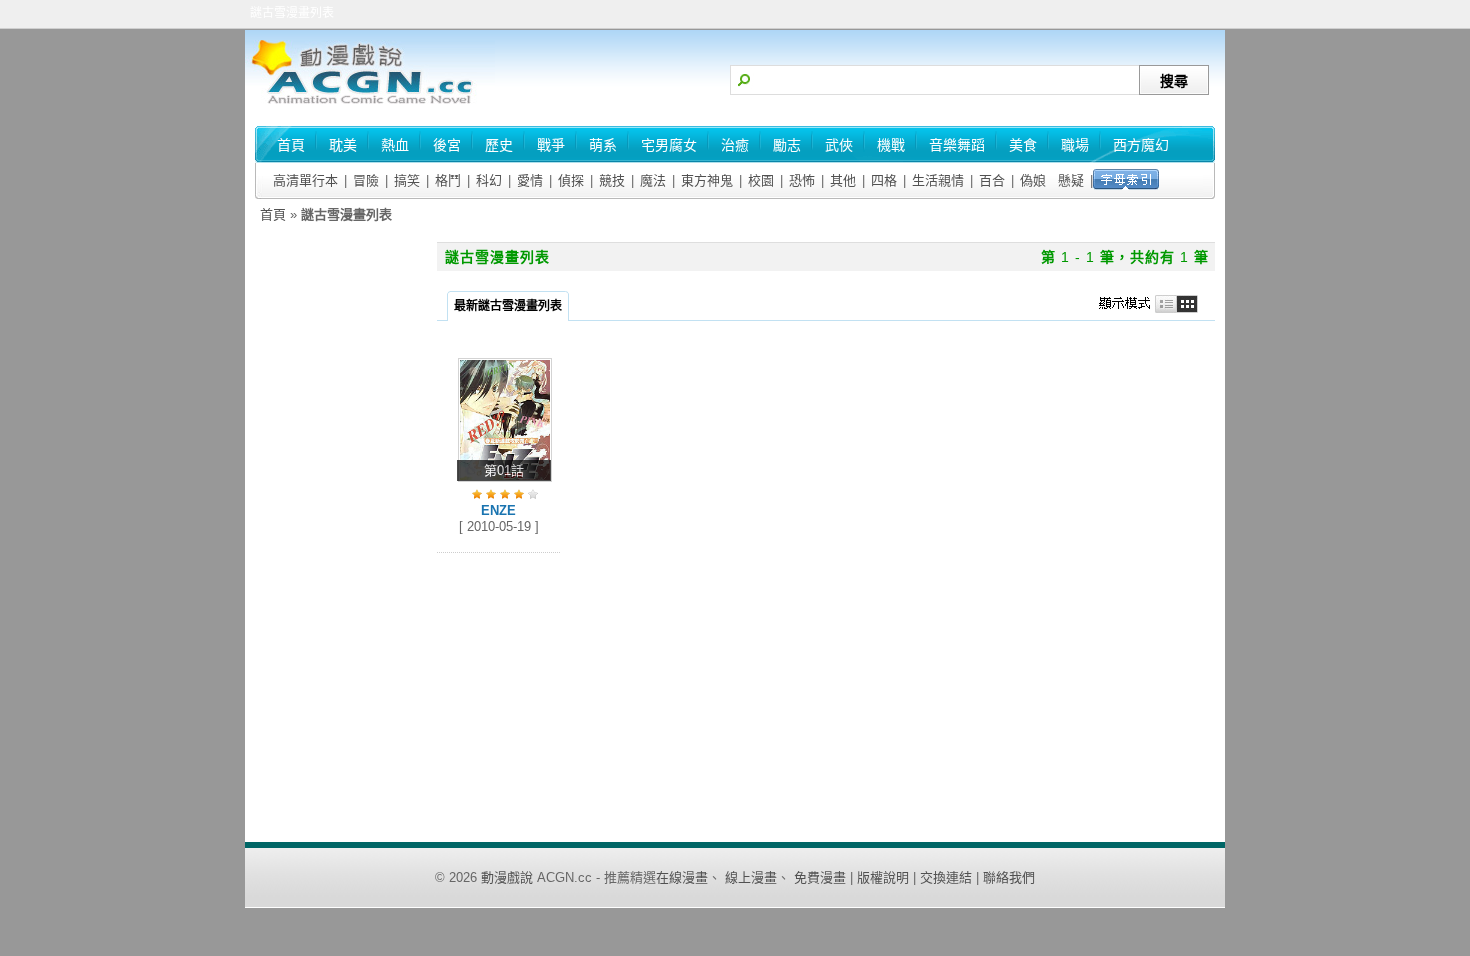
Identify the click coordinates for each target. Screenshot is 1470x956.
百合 (992, 180)
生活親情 (938, 180)
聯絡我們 (1009, 877)
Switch (1154, 304)
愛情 (530, 180)
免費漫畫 (820, 877)
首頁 (273, 214)
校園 (761, 180)
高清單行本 (305, 180)
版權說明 (883, 877)
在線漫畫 (682, 877)
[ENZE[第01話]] (505, 482)
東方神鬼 (707, 180)
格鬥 (448, 180)
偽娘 (1033, 180)
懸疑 (1071, 180)
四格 (884, 180)
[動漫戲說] (370, 105)
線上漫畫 (751, 877)
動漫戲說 (507, 877)
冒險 (366, 180)
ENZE (498, 510)
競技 (612, 180)
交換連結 (946, 877)
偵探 (571, 180)
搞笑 (407, 180)
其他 (843, 180)
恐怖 (802, 180)
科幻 (489, 180)
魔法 (653, 180)
